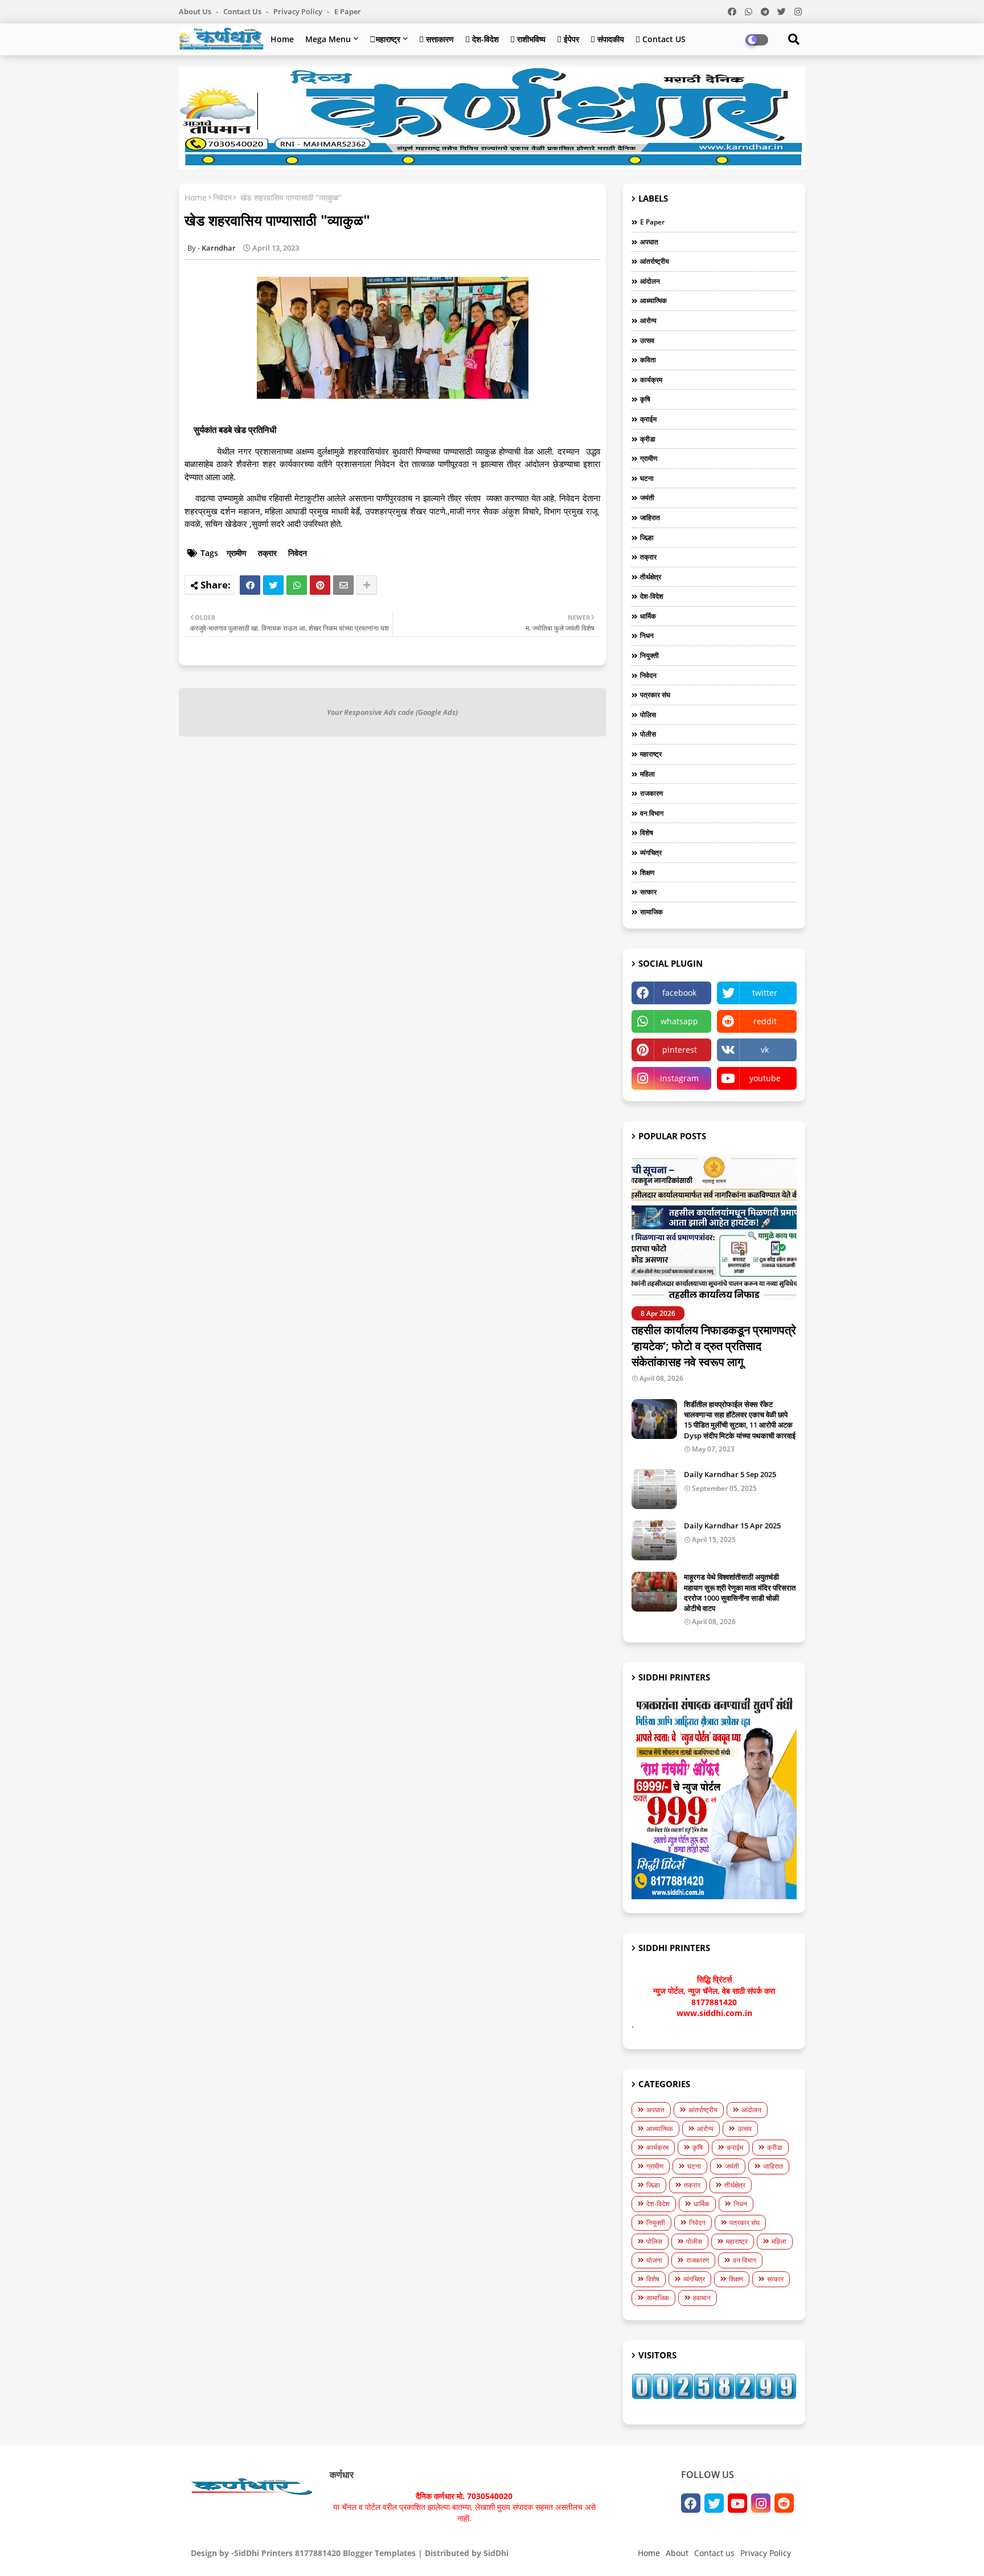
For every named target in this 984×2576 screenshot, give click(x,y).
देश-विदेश (652, 596)
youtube (765, 1078)
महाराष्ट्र (385, 39)
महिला (647, 774)
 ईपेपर (568, 39)
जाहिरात (650, 518)
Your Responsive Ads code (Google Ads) (392, 712)
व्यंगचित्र (651, 852)
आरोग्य (648, 320)
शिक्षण (647, 872)
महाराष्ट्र (651, 754)
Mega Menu (328, 39)
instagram (679, 1078)
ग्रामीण (237, 553)
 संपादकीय (607, 39)
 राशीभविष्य (528, 39)
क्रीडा (648, 439)
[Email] (343, 585)
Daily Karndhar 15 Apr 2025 (732, 1526)
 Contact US (661, 39)
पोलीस (648, 734)
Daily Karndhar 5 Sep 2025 (730, 1474)
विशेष (647, 833)
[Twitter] (273, 585)
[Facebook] (250, 585)
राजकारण (651, 793)
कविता (648, 360)
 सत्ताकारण (436, 39)
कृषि (645, 399)
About (677, 2553)
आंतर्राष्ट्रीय (655, 261)
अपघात (649, 242)
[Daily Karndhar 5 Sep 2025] (654, 1489)
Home (282, 39)
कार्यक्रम (651, 380)
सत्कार (648, 892)
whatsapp (679, 1021)
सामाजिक (651, 912)
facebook (679, 993)
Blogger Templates (379, 2553)
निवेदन (222, 197)
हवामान (702, 2298)
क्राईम (648, 419)
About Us (196, 11)
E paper (348, 11)
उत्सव (647, 340)
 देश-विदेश (482, 39)
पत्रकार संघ (655, 695)
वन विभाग (652, 813)
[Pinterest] (320, 585)
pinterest (680, 1050)
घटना (647, 478)
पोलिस (648, 715)
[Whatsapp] (297, 585)
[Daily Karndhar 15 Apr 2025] (654, 1540)
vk (765, 1050)
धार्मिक (648, 616)
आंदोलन (650, 281)
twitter (765, 993)
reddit (765, 1021)
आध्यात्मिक (653, 300)
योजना (654, 2260)
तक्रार (267, 553)
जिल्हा (647, 537)
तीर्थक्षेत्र (651, 577)
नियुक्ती (649, 655)
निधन (647, 635)
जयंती (647, 498)
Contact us (243, 11)
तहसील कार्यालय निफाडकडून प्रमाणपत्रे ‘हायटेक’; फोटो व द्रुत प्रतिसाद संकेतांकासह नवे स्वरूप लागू (714, 1346)
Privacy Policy (299, 11)
